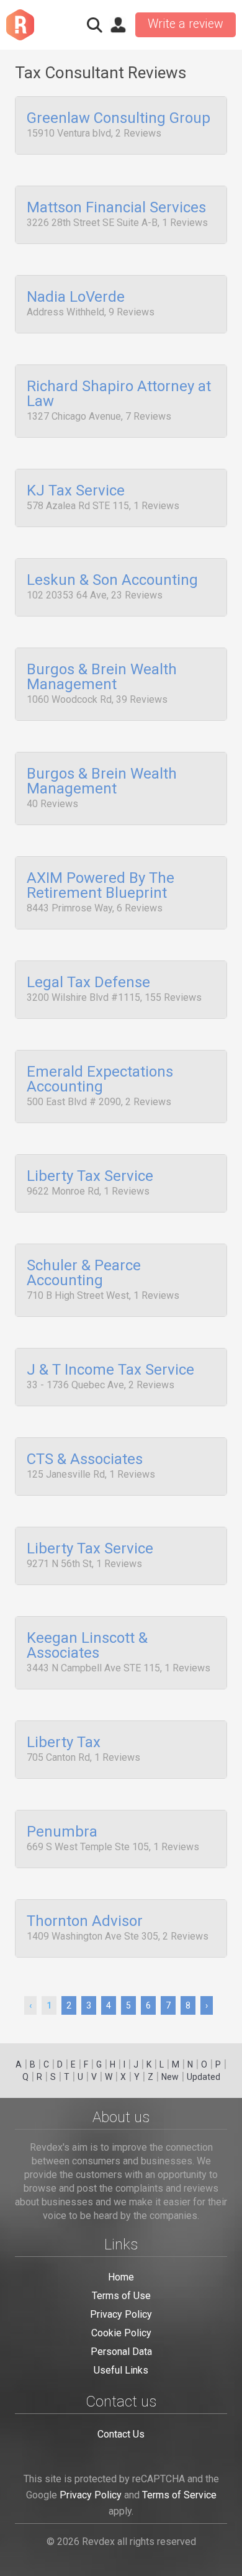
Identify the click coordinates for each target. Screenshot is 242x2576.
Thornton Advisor (85, 1922)
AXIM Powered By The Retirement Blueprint (101, 886)
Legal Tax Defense (88, 983)
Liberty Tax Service (90, 1177)
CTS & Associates (85, 1460)
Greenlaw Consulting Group (119, 119)
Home (121, 2277)
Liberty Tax (64, 1743)
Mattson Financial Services (116, 208)
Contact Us (121, 2434)
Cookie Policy (121, 2333)
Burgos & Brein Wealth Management (102, 677)
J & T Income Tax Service (110, 1370)
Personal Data (121, 2352)
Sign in (118, 25)
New (170, 2077)
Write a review (186, 24)
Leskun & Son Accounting (112, 581)
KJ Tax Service (76, 491)
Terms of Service (179, 2495)
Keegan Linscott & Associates (87, 1646)
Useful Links (121, 2370)
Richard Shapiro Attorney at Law (119, 394)
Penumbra (62, 1832)
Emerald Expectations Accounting (100, 1080)
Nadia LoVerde (76, 297)
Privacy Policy (121, 2314)
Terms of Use (121, 2296)
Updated (204, 2077)
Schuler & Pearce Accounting (84, 1273)
